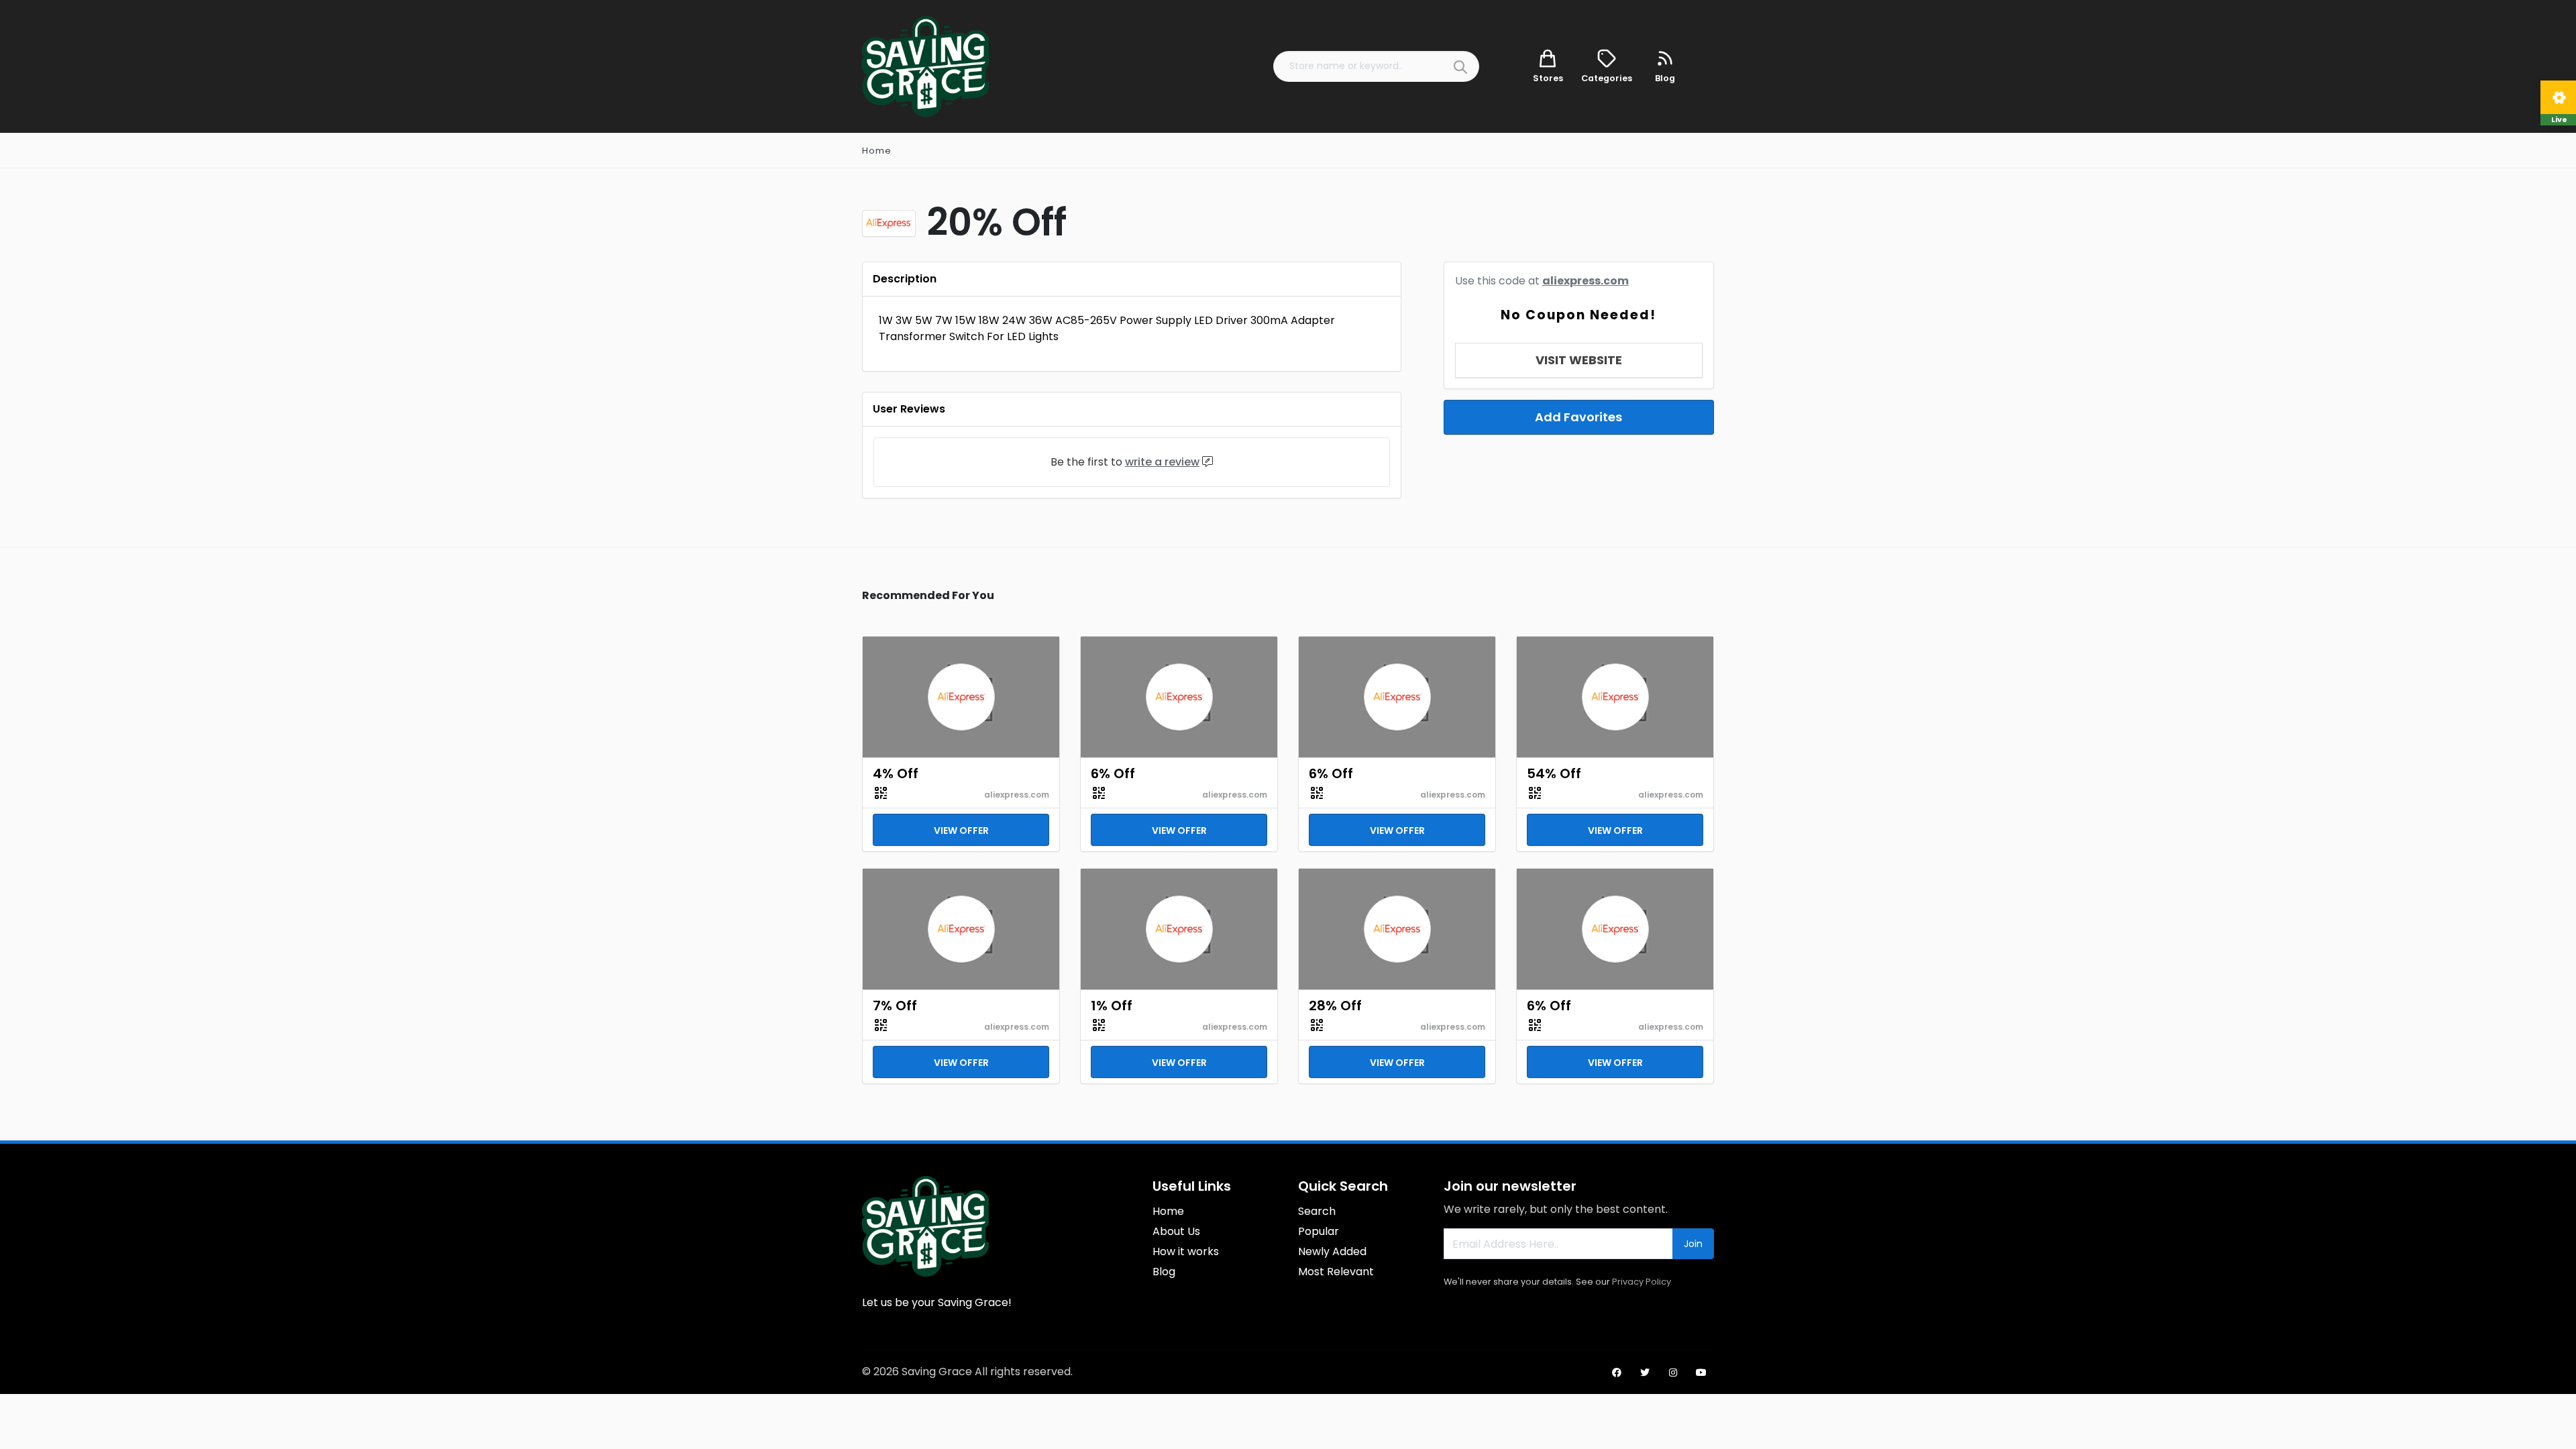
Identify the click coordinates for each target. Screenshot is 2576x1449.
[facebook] (1617, 1373)
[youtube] (1701, 1373)
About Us (1176, 1231)
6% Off (1113, 773)
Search (1317, 1211)
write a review (1162, 462)
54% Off (1554, 773)
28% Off (1335, 1006)
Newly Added (1332, 1251)
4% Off (896, 773)
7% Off (895, 1006)
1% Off (1112, 1006)
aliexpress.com (1586, 281)
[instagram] (1673, 1373)
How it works (1186, 1251)
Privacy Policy (1642, 1282)
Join (1693, 1244)
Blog (1164, 1272)
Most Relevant (1336, 1272)
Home (877, 151)
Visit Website (1579, 360)
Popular (1319, 1231)
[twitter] (1645, 1373)
